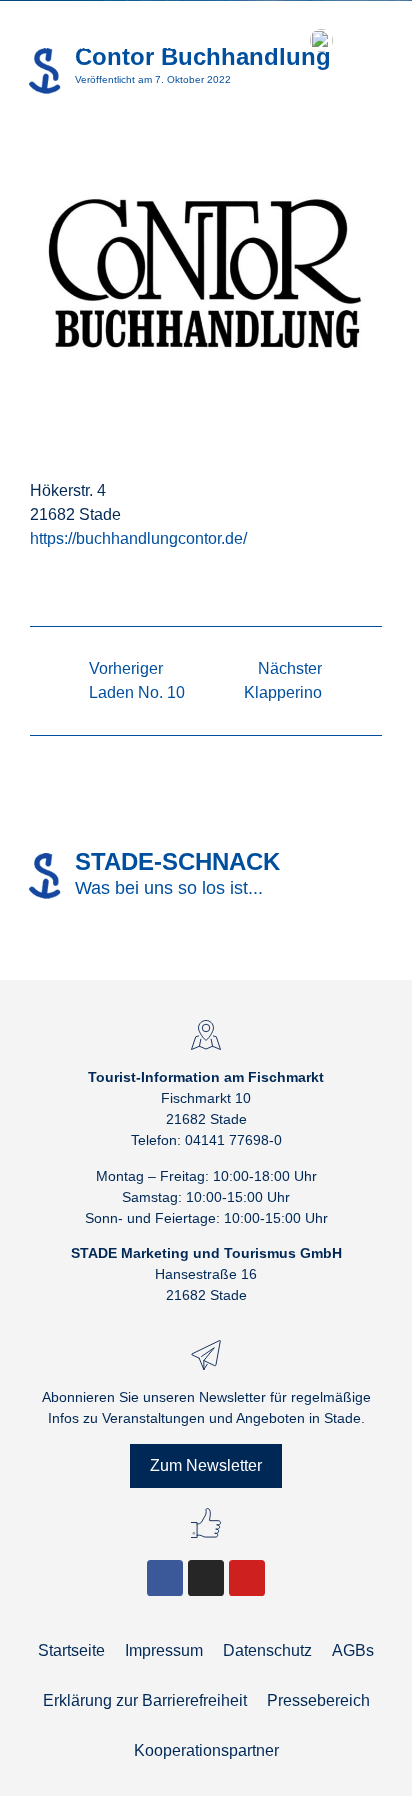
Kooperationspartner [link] (206, 1750)
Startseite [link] (71, 1650)
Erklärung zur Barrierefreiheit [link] (145, 1700)
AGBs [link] (353, 1650)
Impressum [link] (164, 1650)
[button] (278, 40)
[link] (110, 40)
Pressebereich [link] (318, 1700)
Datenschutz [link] (267, 1650)
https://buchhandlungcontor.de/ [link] (138, 538)
